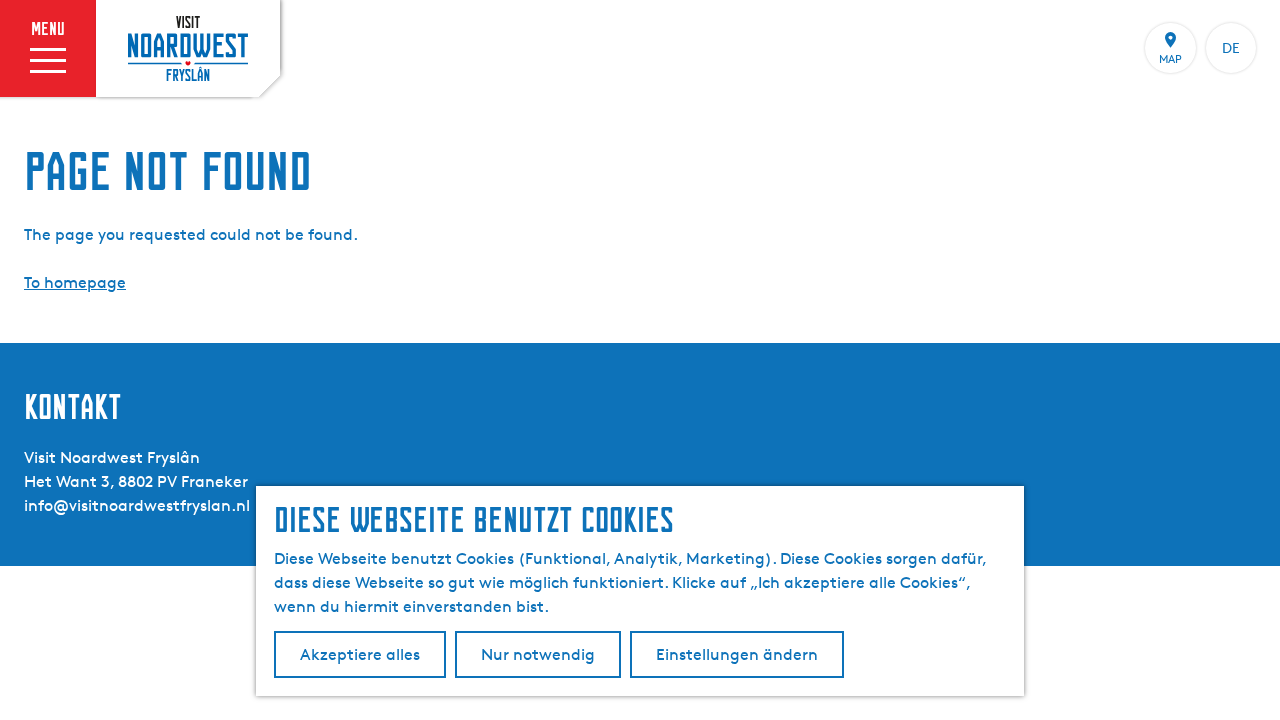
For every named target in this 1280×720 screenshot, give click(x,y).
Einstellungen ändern (737, 654)
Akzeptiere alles (360, 654)
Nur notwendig (538, 654)
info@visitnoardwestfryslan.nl (137, 505)
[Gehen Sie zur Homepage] (188, 48)
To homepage (75, 282)
